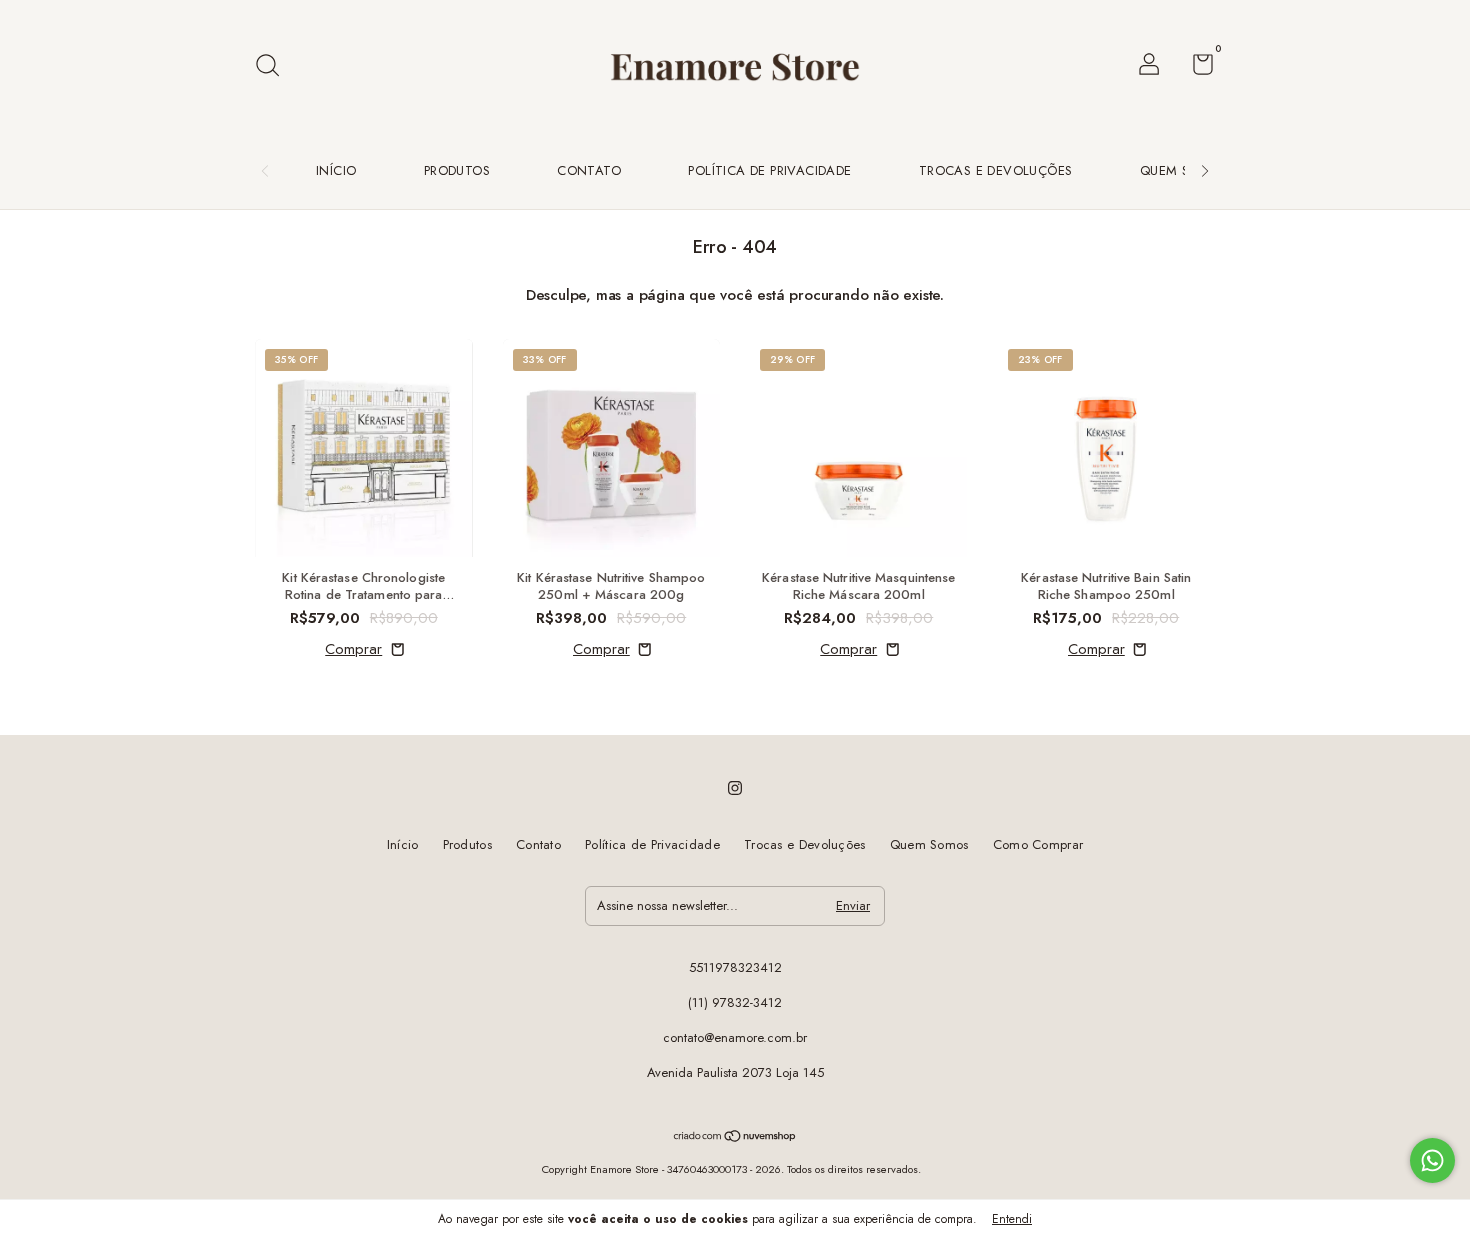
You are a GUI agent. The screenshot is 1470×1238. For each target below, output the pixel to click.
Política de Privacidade (769, 170)
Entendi (1012, 1219)
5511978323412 (735, 967)
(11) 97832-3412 (735, 1002)
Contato (589, 170)
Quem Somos (1184, 170)
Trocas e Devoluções (996, 170)
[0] (1195, 68)
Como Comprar (1038, 844)
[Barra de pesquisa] (274, 66)
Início (336, 170)
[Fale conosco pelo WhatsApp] (1432, 1160)
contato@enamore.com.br (735, 1037)
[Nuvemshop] (735, 1138)
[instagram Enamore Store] (735, 788)
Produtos (457, 170)
